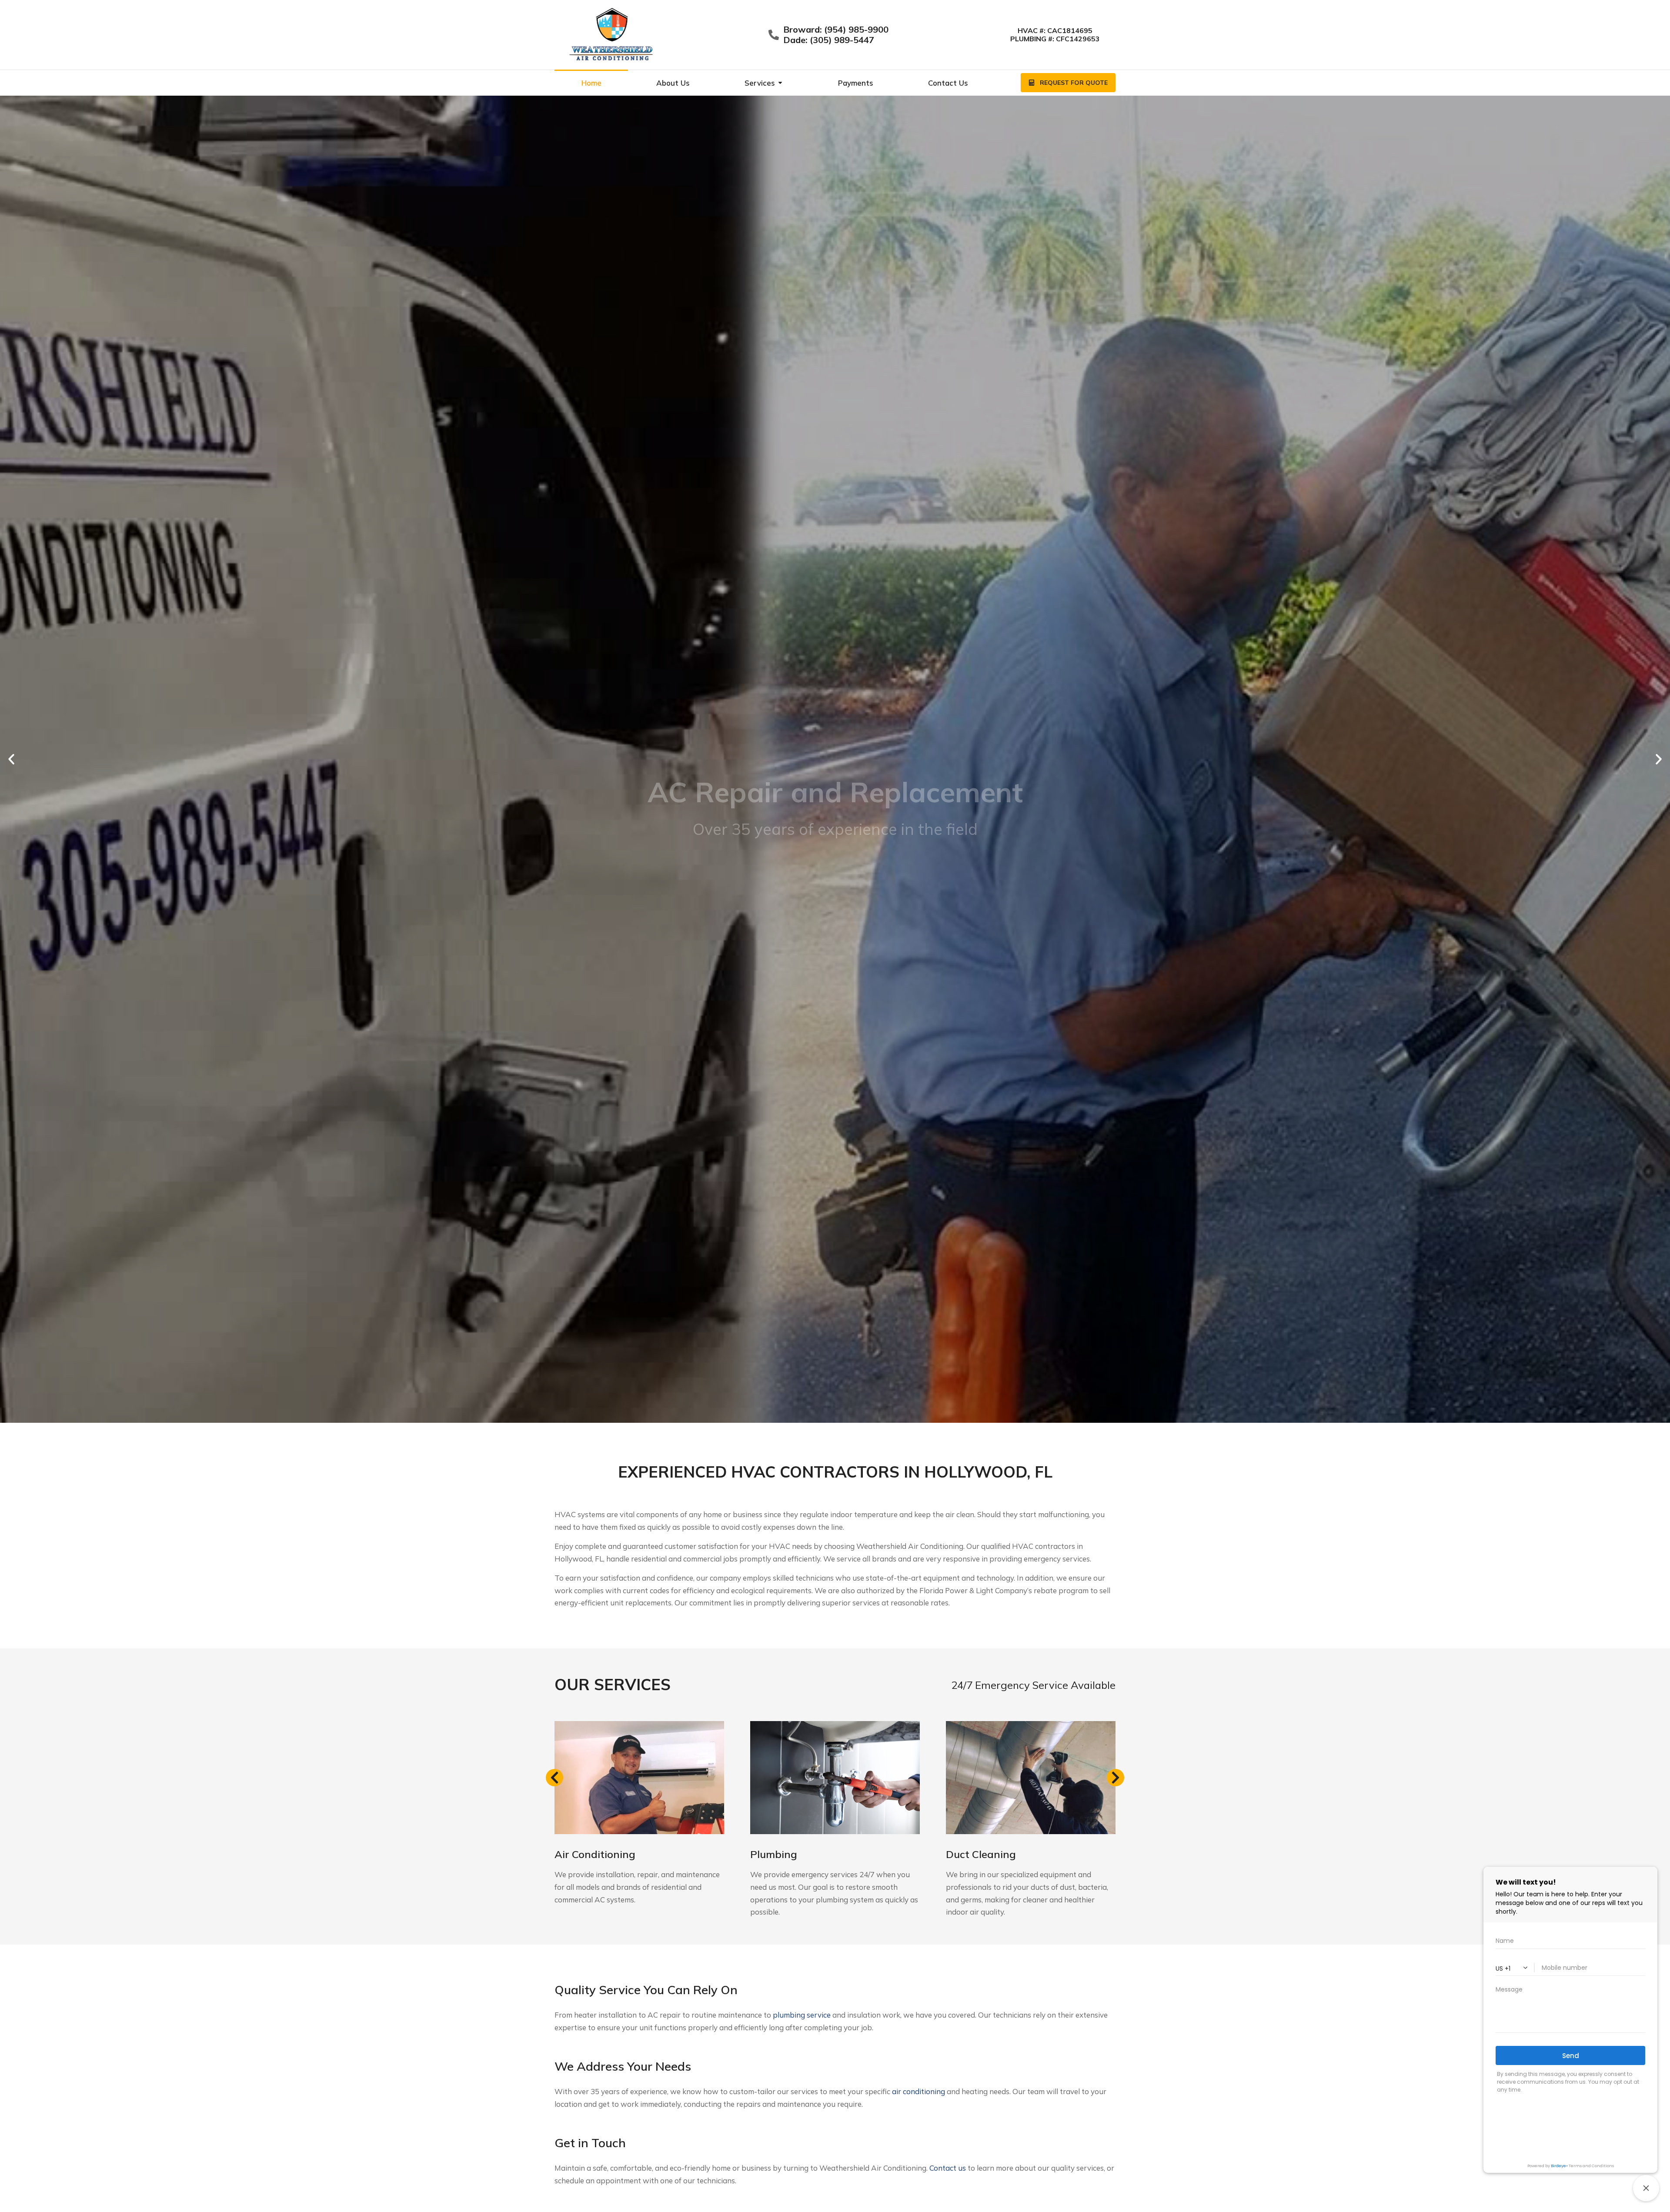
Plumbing (774, 1854)
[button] (11, 759)
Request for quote (1074, 83)
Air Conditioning (595, 1854)
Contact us (948, 2168)
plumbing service (802, 2015)
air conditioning (918, 2091)
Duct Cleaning (981, 1854)
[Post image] (639, 1778)
